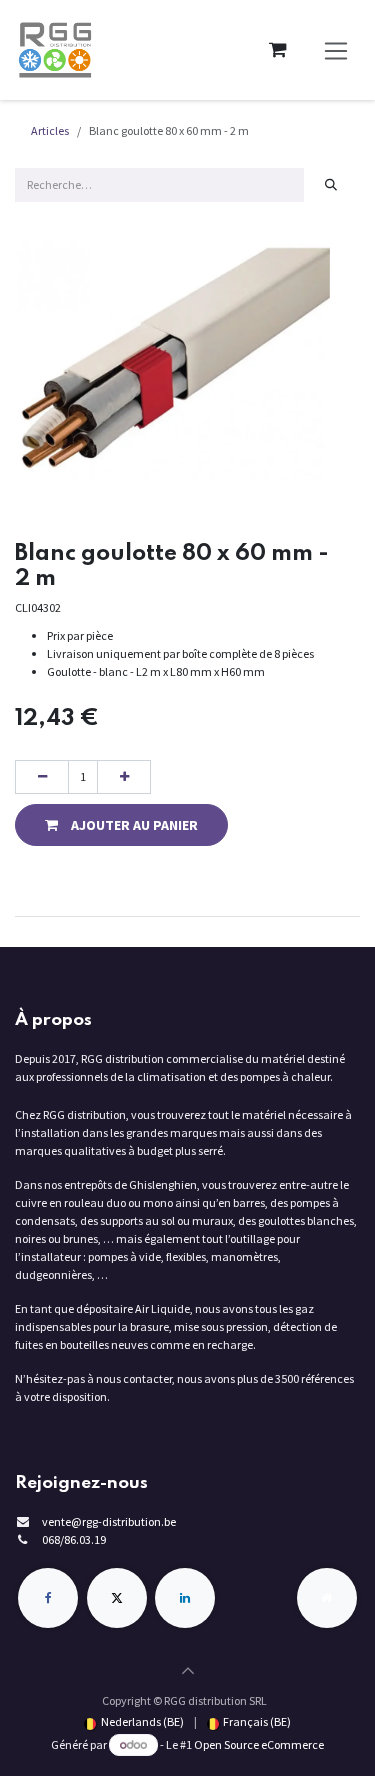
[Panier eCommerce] (278, 50)
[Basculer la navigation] (336, 50)
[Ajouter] (124, 777)
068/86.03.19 (74, 1539)
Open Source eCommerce (259, 1744)
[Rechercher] (331, 185)
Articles (50, 130)
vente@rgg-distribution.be (109, 1521)
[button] (121, 825)
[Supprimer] (42, 777)
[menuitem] (133, 1722)
